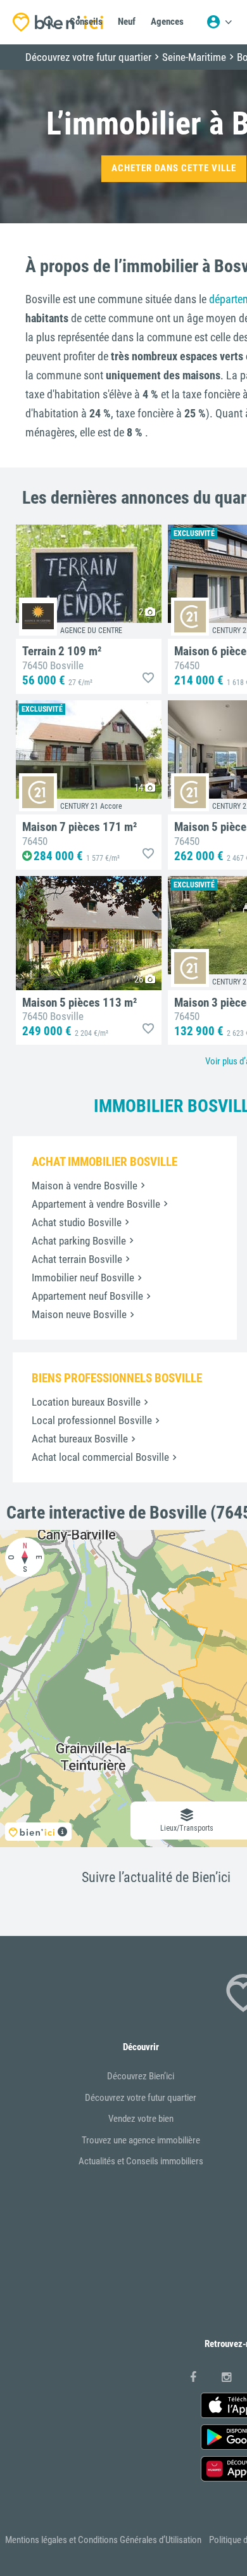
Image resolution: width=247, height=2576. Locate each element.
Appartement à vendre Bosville (96, 1204)
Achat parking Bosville (79, 1241)
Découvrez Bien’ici (141, 2076)
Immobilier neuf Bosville (83, 1278)
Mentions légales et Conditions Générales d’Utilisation (103, 2540)
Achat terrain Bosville (77, 1259)
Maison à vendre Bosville (85, 1186)
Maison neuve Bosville (79, 1314)
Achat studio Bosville (77, 1222)
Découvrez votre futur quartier (141, 2098)
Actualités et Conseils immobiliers (141, 2161)
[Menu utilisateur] (219, 22)
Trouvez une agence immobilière (141, 2140)
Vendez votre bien (141, 2119)
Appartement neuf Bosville (87, 1296)
